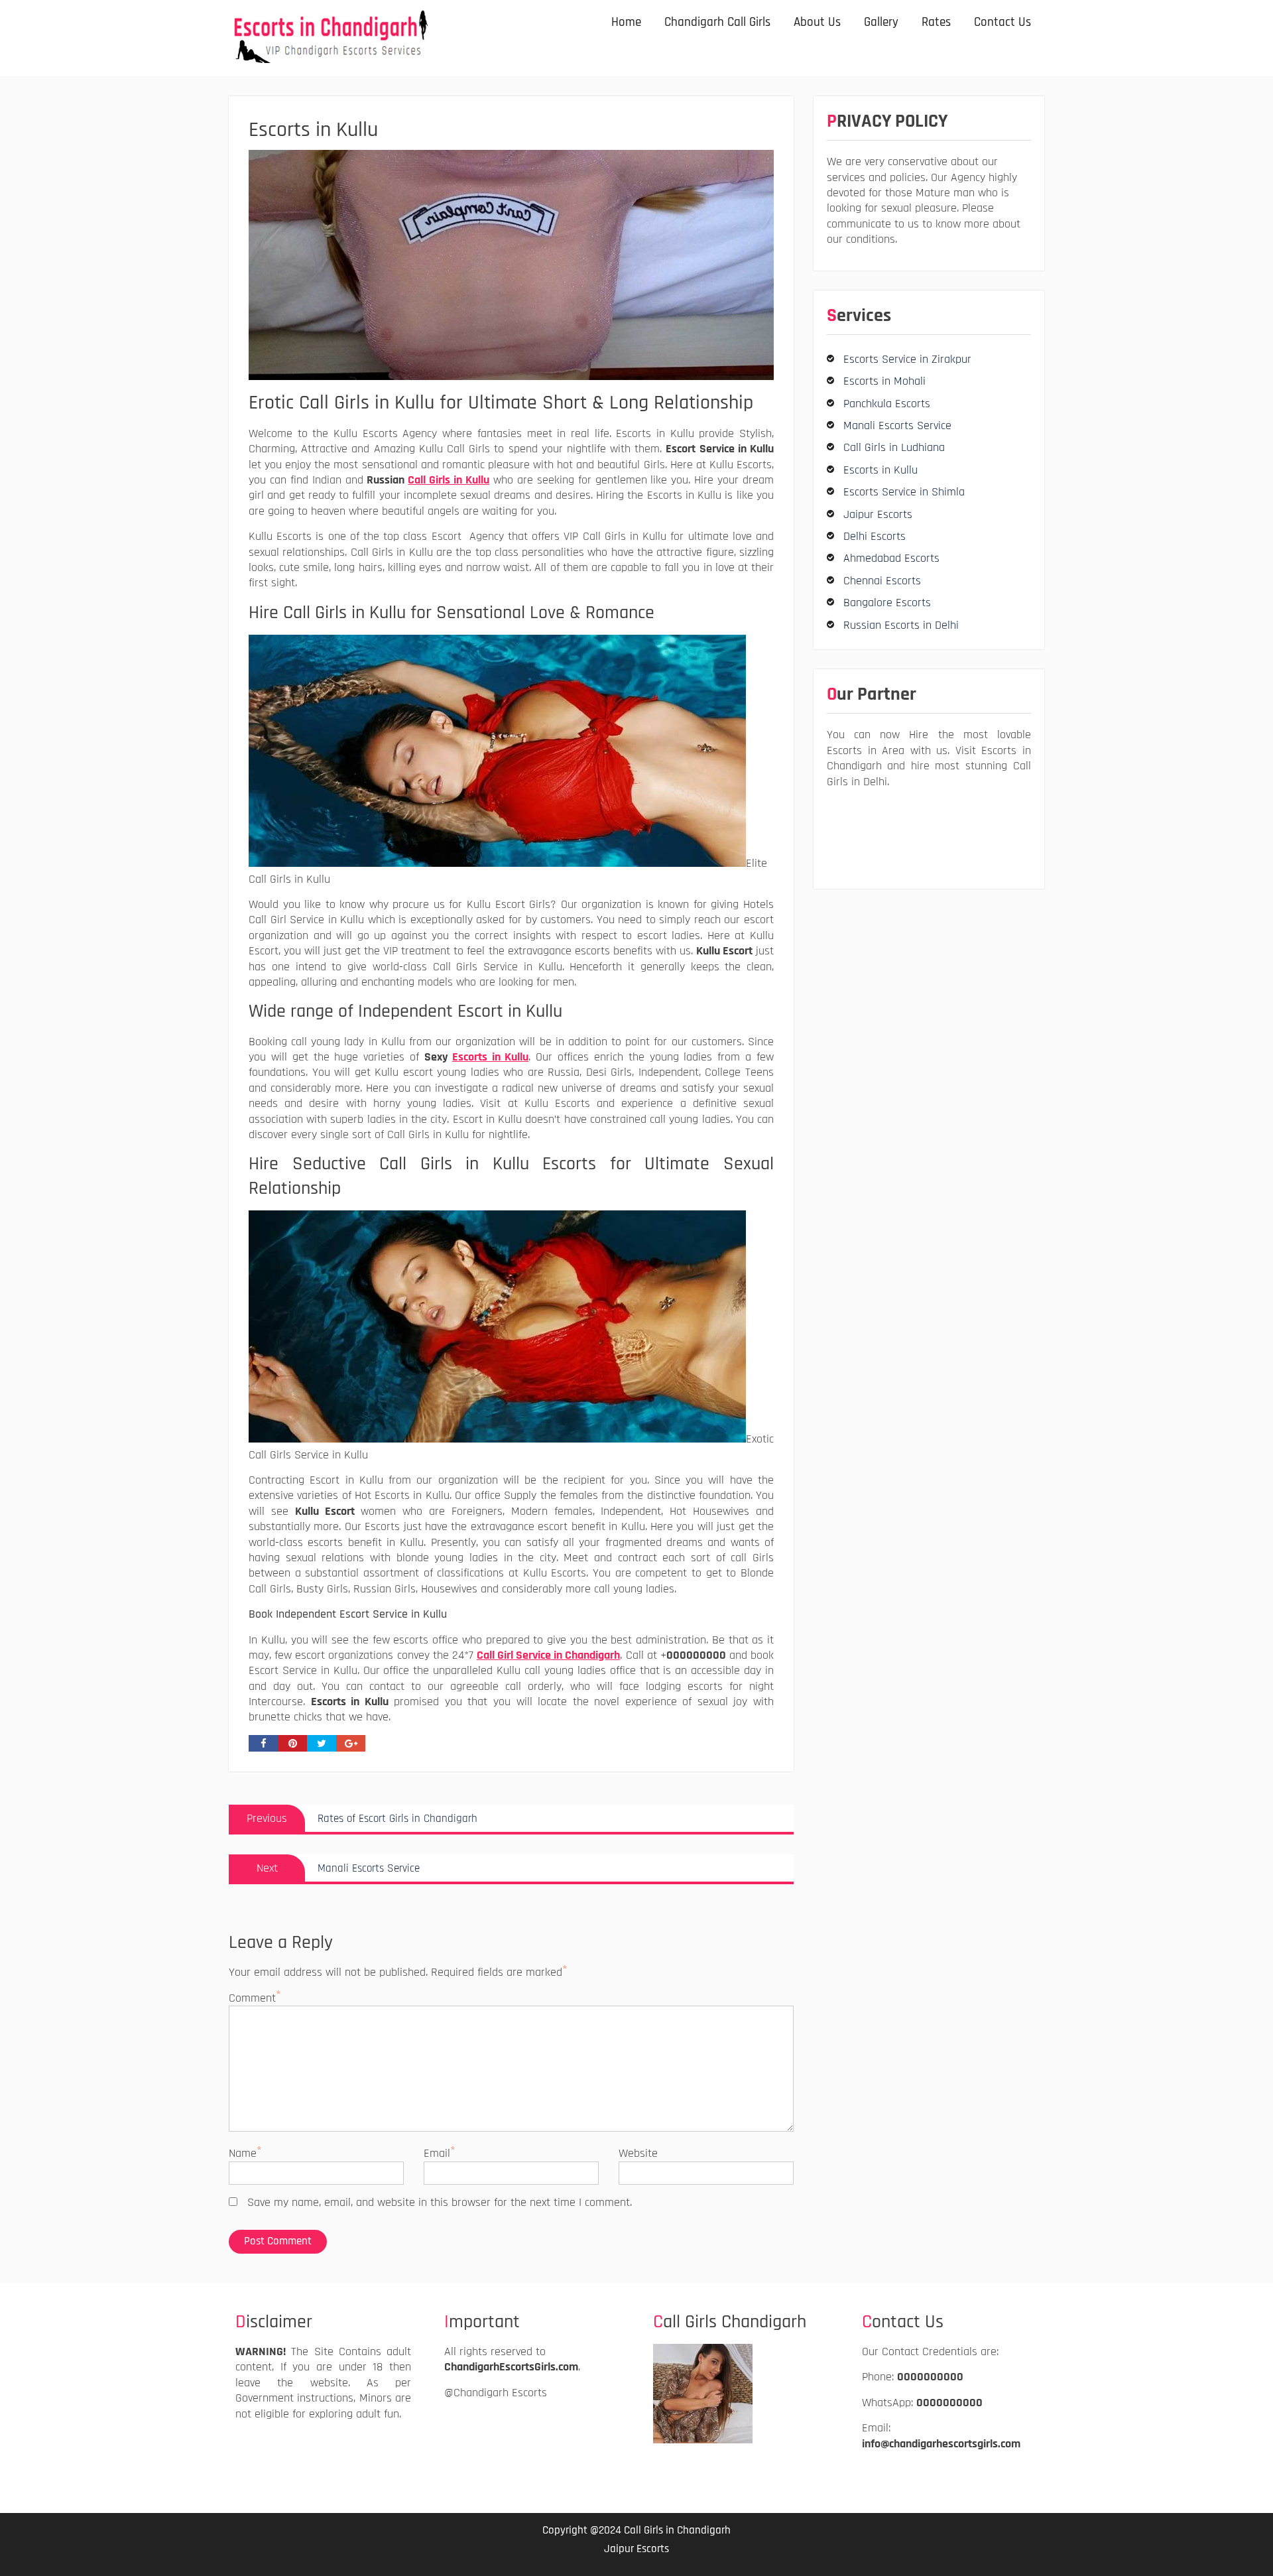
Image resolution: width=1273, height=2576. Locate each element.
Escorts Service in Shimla (904, 492)
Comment (252, 1998)
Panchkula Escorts (887, 404)
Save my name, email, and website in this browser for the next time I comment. (440, 2202)
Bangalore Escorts (887, 603)
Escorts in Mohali (884, 381)
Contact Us (1002, 22)
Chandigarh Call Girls (717, 22)
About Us (817, 22)
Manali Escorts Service (897, 425)
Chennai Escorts (882, 581)
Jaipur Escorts (878, 514)
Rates (936, 22)
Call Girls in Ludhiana (894, 447)
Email (437, 2153)
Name (243, 2153)
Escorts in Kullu (491, 1057)
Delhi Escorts (875, 536)
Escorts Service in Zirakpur (907, 359)
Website (638, 2153)
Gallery (881, 22)
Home (626, 22)
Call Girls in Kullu (449, 480)
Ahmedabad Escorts (891, 558)
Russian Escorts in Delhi (901, 625)
